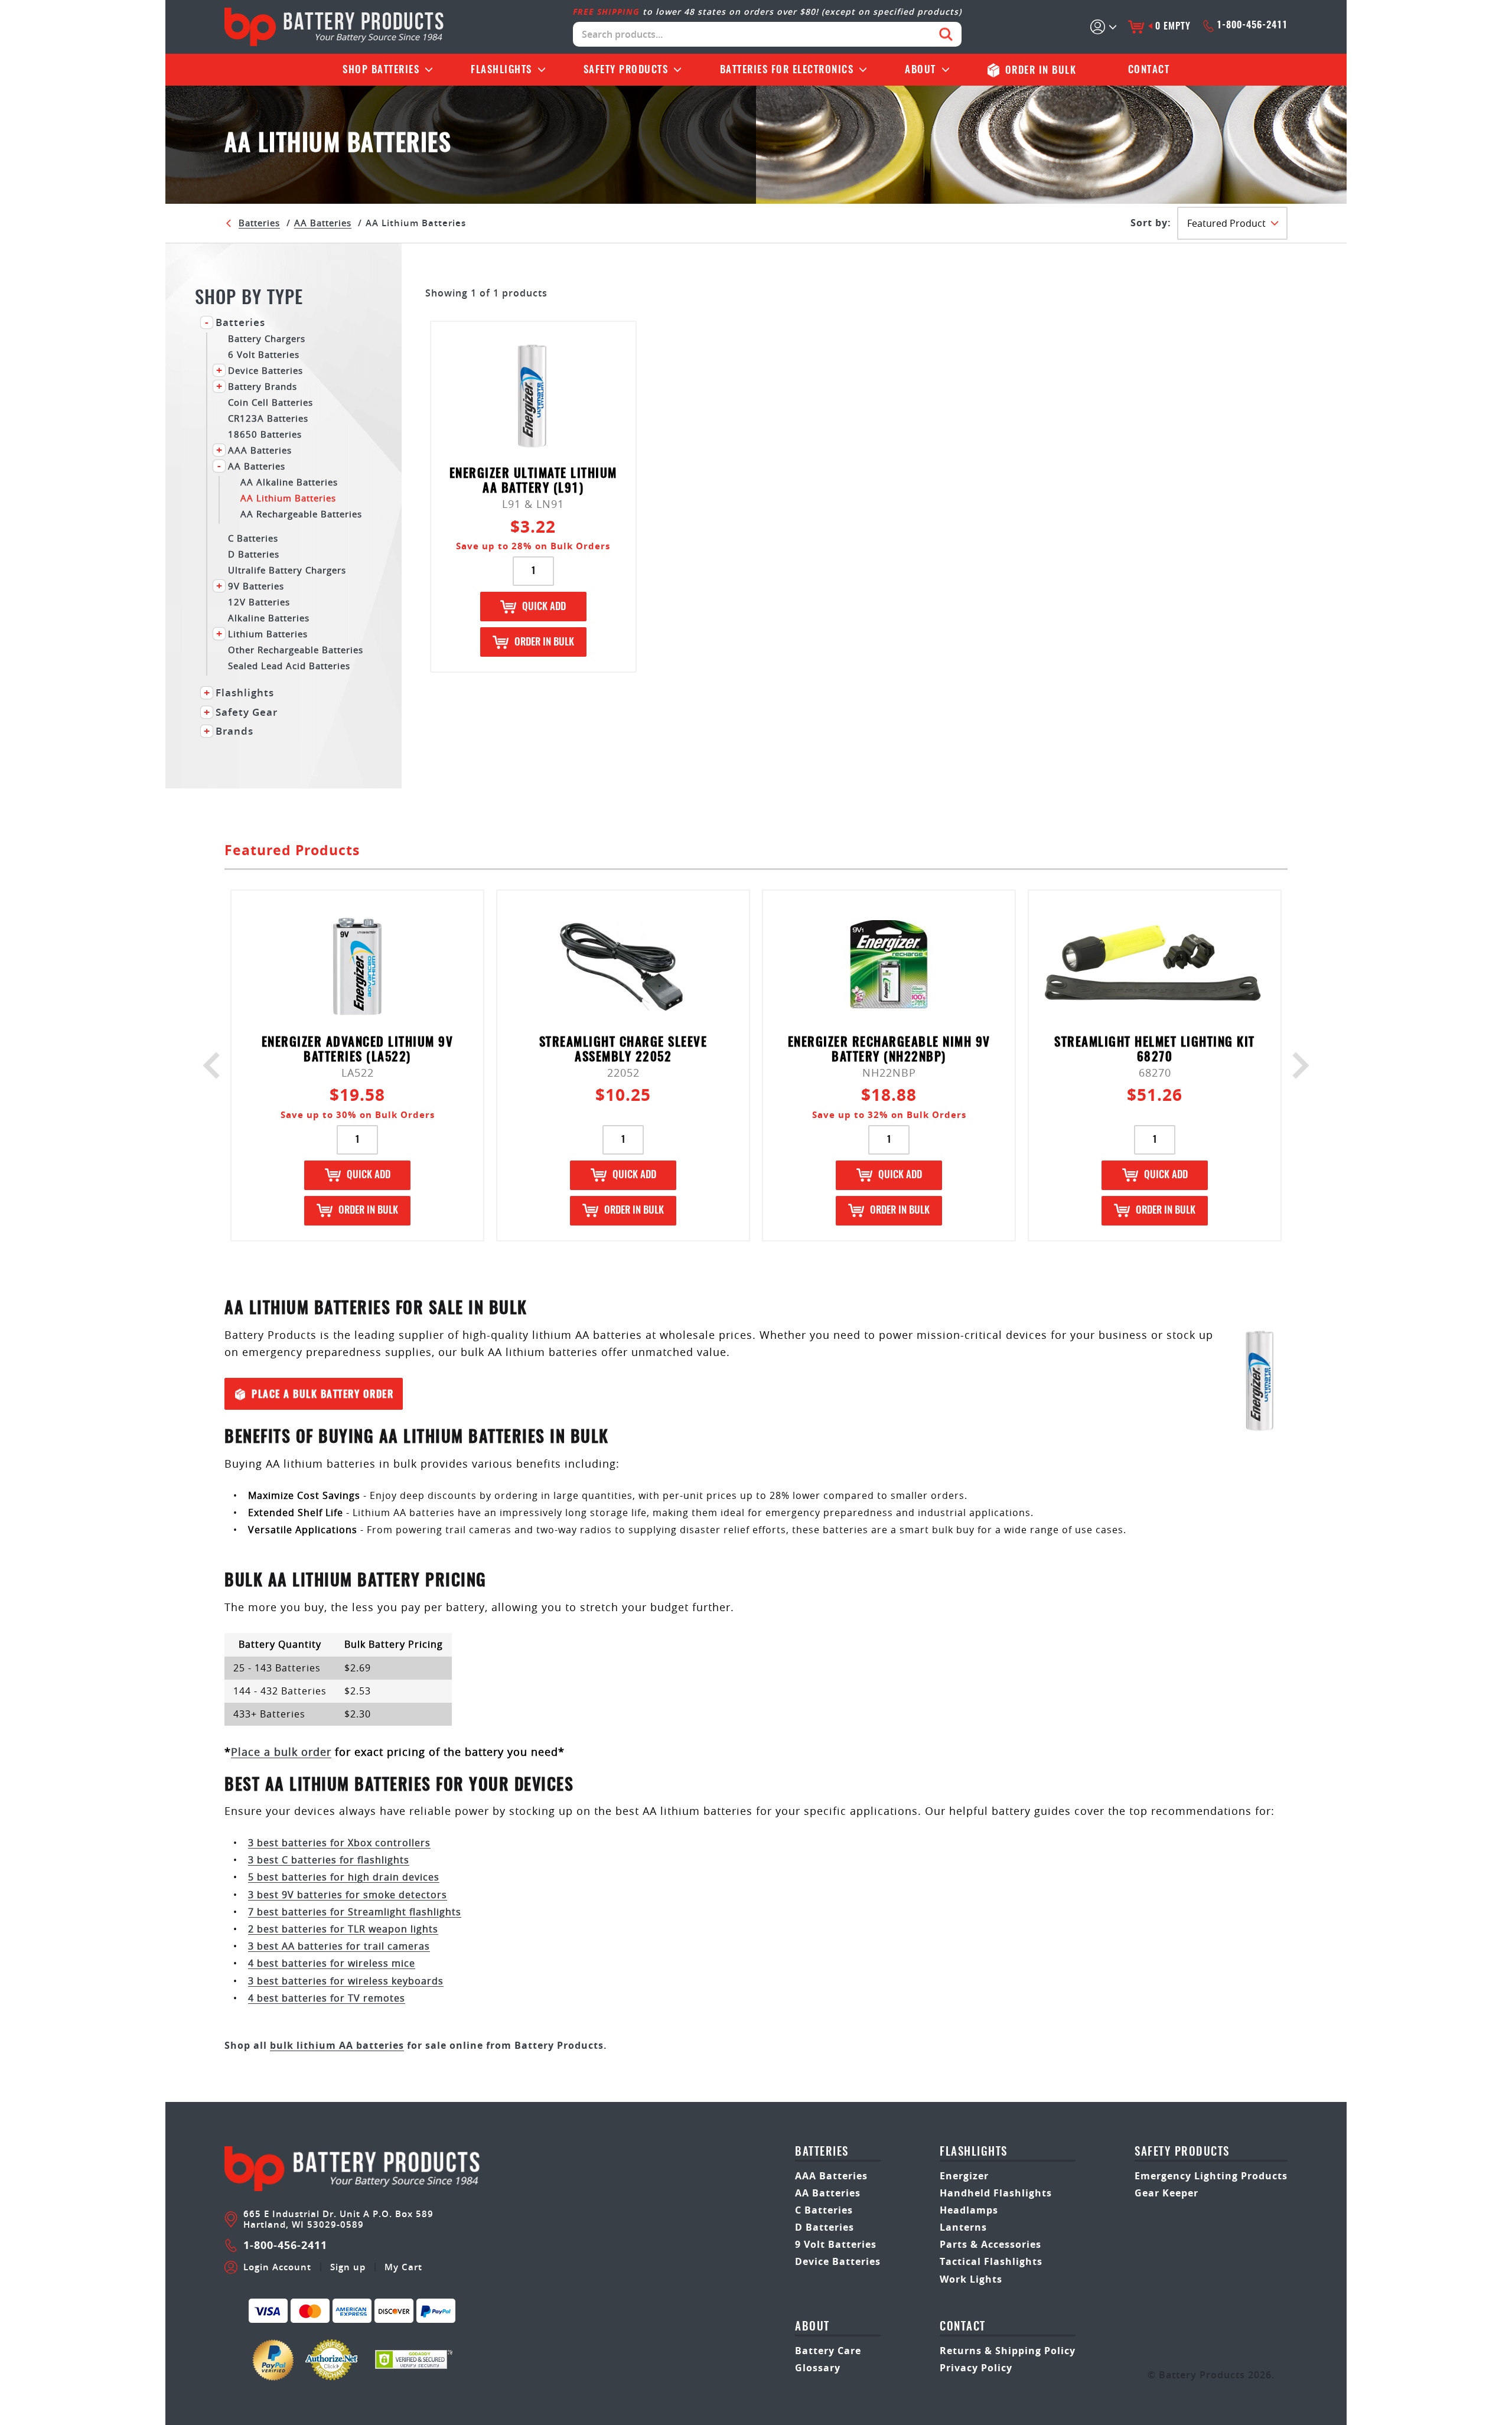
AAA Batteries (260, 450)
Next (1296, 1065)
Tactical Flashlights (991, 2261)
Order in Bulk (544, 642)
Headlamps (969, 2210)
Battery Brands (263, 386)
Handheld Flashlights (996, 2193)
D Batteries (254, 554)
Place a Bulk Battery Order (322, 1395)
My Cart (403, 2267)
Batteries (381, 70)
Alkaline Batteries (269, 617)
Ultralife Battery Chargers (287, 570)
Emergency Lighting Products (1211, 2176)
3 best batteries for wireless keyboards (346, 1981)
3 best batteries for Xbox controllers (339, 1843)
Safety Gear (247, 712)
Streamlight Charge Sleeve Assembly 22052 (623, 1050)
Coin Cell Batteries (271, 402)
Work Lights (971, 2279)
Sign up (348, 2267)
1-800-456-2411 (1252, 25)
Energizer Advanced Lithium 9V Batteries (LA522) (358, 1050)
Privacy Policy (976, 2368)
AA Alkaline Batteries (289, 482)
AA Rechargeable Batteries (301, 514)
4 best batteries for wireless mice (332, 1963)
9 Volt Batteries (836, 2244)
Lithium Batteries (268, 633)
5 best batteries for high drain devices (344, 1877)
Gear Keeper (1166, 2193)
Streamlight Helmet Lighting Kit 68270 (1155, 1050)
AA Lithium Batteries (288, 498)
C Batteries (253, 538)
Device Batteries (265, 370)
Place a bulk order (281, 1752)
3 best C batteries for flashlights (329, 1860)
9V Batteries (256, 586)
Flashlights (501, 70)
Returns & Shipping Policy (1008, 2351)
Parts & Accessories (990, 2244)
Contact (1149, 70)
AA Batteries (323, 223)
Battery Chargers (267, 338)
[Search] (946, 34)
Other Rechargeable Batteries (296, 649)
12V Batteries (259, 602)
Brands (234, 731)
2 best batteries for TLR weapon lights (343, 1929)
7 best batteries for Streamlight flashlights (355, 1912)
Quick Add (544, 607)
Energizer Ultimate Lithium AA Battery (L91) (533, 481)
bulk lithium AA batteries (337, 2045)
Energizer (964, 2176)
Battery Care (828, 2351)
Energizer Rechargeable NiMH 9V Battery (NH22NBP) (889, 1050)
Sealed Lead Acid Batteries (289, 665)
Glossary (818, 2368)
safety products (1182, 2152)
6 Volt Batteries (264, 354)
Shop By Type (249, 299)
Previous (216, 1065)
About (920, 70)
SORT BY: (1151, 223)
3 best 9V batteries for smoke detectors (348, 1895)
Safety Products (626, 70)
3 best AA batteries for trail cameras (339, 1946)
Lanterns (963, 2227)
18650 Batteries (265, 434)
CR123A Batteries (268, 418)
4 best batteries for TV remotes (327, 1998)
